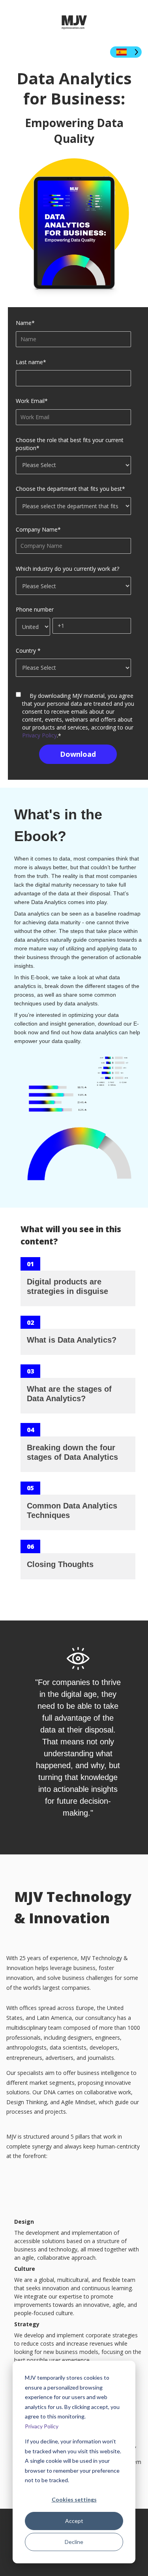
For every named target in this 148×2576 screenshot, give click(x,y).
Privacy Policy (42, 2426)
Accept (74, 2521)
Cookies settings (74, 2499)
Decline (74, 2542)
